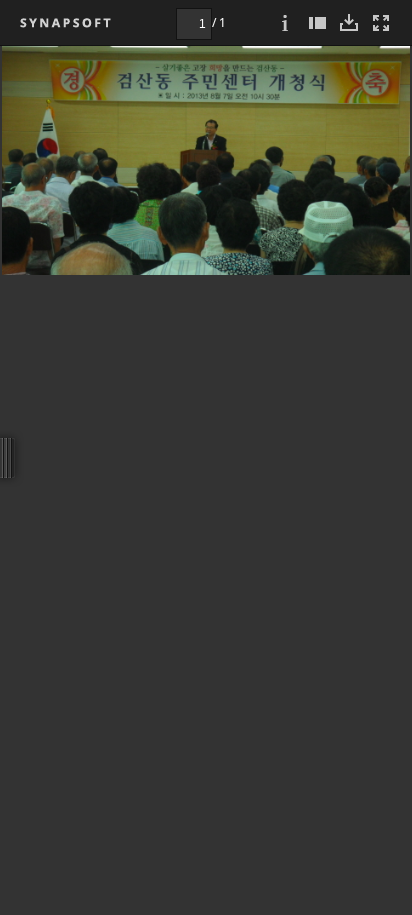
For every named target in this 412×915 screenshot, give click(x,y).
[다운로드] (349, 22)
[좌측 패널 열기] (317, 22)
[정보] (285, 22)
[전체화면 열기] (381, 22)
